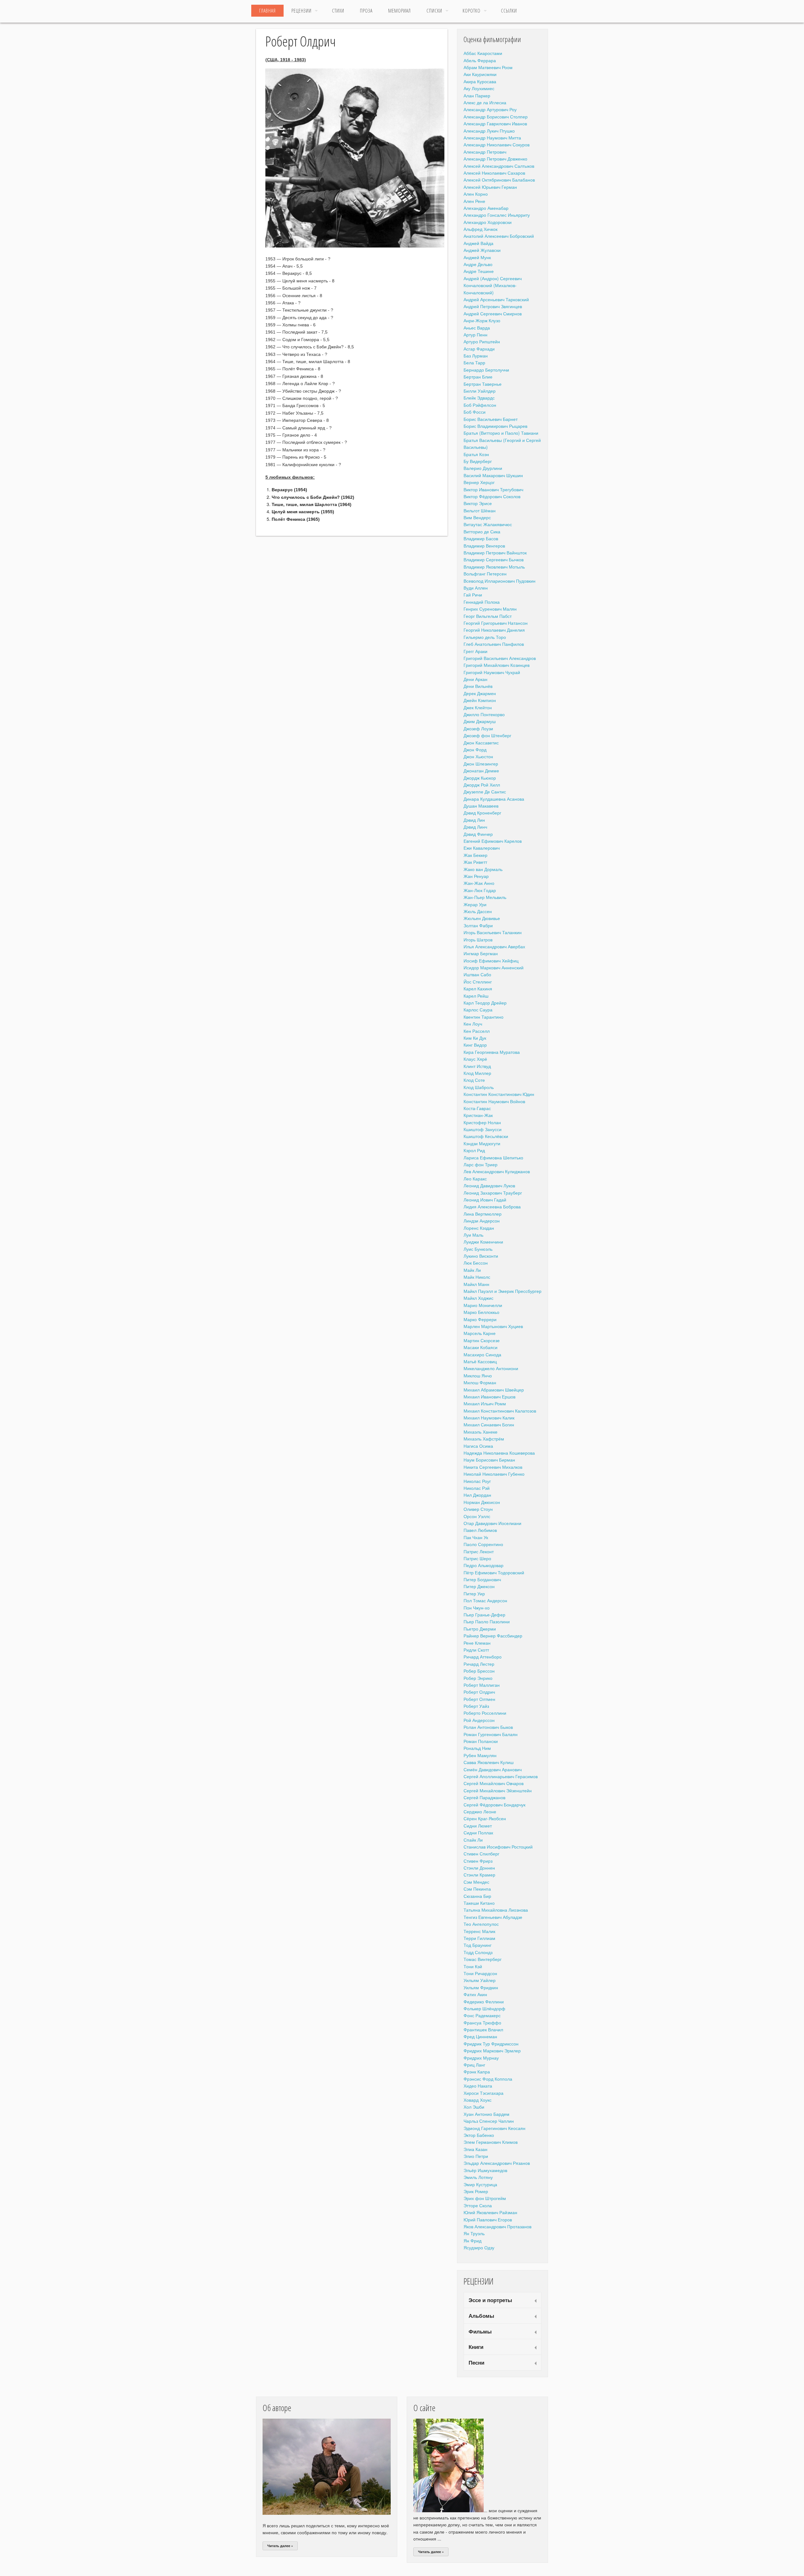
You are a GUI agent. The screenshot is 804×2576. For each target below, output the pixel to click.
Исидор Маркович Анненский (494, 967)
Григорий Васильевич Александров (500, 658)
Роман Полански (481, 1741)
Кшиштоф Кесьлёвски (486, 1136)
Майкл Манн (476, 1284)
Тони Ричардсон (480, 1973)
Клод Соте (474, 1080)
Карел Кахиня (478, 988)
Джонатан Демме (481, 771)
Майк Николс (477, 1277)
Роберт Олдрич (479, 1692)
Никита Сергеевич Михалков (493, 1467)
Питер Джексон (479, 1586)
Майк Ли (472, 1270)
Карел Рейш (476, 996)
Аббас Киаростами (483, 53)
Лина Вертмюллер (483, 1214)
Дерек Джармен (480, 693)
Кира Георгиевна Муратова (492, 1052)
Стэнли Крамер (479, 1875)
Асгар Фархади (479, 349)
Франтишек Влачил (483, 2029)
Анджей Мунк (477, 257)
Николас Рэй (477, 1488)
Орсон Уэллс (477, 1516)
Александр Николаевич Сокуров (497, 144)
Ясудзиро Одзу (479, 2247)
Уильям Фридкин (481, 1987)
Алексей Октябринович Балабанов (499, 180)
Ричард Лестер (479, 1664)
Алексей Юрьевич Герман (490, 187)
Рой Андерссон (479, 1720)
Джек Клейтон (478, 707)
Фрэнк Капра (477, 2072)
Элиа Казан (475, 2149)
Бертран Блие (478, 377)
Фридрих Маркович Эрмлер (492, 2050)
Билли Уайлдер (480, 391)
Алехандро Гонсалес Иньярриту (497, 215)
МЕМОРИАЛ (399, 11)
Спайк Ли (473, 1840)
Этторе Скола (478, 2205)
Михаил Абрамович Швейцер (494, 1390)
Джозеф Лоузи (478, 728)
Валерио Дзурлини (483, 468)
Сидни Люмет (478, 1826)
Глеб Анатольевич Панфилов (494, 644)
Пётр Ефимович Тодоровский (494, 1572)
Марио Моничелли (483, 1305)
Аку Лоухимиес (479, 88)
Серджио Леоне (480, 1811)
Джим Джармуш (480, 721)
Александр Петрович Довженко (495, 159)
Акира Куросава (480, 81)
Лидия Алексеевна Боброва (492, 1206)
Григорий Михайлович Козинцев (497, 665)
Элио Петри (476, 2156)
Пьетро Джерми (480, 1629)
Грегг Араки (475, 651)
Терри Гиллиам (479, 1938)
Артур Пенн (475, 335)
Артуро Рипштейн (482, 341)
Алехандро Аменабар (486, 208)
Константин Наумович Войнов (494, 1101)
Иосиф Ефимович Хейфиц (491, 961)
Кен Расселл (477, 1031)
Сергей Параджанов (484, 1797)
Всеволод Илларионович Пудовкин (500, 581)
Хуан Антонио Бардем (486, 2114)
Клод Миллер (477, 1073)
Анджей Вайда (478, 243)
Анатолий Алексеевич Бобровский (499, 236)
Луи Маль (473, 1235)
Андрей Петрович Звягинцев (493, 306)
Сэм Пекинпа (477, 1889)
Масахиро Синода (482, 1354)
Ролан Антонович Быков (488, 1727)
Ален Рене (474, 201)
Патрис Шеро (477, 1558)
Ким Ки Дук (475, 1038)
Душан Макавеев (481, 806)
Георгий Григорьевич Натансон (496, 623)
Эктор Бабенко (479, 2135)
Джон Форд (475, 749)
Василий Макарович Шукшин (493, 475)
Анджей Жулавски (482, 250)
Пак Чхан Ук (476, 1537)
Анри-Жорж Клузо (482, 320)
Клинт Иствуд (477, 1066)
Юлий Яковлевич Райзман (490, 2212)
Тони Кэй (473, 1966)
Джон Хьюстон (478, 756)
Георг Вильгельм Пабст (488, 616)
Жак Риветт (475, 862)
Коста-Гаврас (477, 1108)
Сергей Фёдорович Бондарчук (494, 1805)
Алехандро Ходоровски (488, 222)
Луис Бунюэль (478, 1249)
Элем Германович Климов (491, 2142)
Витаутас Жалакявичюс (488, 524)
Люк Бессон (476, 1263)
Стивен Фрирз (478, 1861)
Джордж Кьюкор (480, 778)
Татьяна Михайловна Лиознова (496, 1910)
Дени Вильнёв (478, 686)
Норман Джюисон (482, 1502)
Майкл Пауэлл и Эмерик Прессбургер (503, 1291)
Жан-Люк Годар (480, 890)
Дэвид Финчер (478, 834)
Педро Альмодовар (483, 1565)
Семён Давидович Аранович (493, 1769)
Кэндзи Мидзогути (482, 1143)
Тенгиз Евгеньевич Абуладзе (493, 1917)
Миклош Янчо (478, 1375)
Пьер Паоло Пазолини (487, 1621)
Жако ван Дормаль (483, 869)
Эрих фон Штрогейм (485, 2198)
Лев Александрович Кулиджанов (497, 1171)
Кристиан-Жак (478, 1115)
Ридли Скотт (476, 1650)
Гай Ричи (473, 595)
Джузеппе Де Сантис (485, 792)
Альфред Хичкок (481, 229)
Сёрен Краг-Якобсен (485, 1818)
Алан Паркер (477, 95)
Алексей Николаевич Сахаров (494, 173)
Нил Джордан (477, 1495)
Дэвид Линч (475, 827)
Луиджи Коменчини (483, 1242)
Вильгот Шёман (480, 510)
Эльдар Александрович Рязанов (497, 2163)
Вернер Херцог (479, 482)
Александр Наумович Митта (492, 138)
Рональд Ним (477, 1748)
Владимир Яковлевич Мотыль (494, 567)
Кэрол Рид (474, 1150)
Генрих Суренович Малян (490, 609)
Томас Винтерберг (483, 1959)
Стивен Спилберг (481, 1854)
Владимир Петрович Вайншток (495, 553)
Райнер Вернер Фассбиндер (493, 1636)
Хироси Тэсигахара (483, 2093)
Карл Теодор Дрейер (485, 1003)
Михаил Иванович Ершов (489, 1397)
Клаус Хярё (475, 1059)
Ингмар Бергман (481, 953)
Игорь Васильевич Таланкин (493, 932)
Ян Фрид (473, 2241)
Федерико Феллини (484, 2001)
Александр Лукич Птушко (489, 131)
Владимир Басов (481, 538)
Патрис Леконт (479, 1551)
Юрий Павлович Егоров (488, 2219)
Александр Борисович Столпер (496, 117)
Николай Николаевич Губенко (494, 1474)
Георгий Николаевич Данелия (494, 630)
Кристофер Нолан (482, 1122)
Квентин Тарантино (483, 1017)
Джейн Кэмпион (480, 700)
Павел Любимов (480, 1530)
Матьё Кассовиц (480, 1361)
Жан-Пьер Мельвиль (485, 897)
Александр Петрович (485, 152)
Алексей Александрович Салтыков (499, 166)
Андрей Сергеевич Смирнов (493, 313)
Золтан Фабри (478, 925)
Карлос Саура (478, 1010)
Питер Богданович (482, 1579)
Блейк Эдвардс (479, 398)
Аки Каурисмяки (480, 74)
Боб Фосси (475, 412)
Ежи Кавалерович (482, 848)
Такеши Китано (479, 1903)
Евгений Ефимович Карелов (493, 841)
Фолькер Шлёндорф (484, 2008)
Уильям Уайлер (480, 1980)
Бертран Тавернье (483, 384)
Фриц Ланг (474, 2065)
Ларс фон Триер (481, 1164)
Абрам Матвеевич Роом (488, 67)
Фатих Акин (475, 1994)
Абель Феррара (480, 60)
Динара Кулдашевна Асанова (494, 799)
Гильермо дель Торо (485, 637)
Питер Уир (474, 1593)
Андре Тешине (479, 271)
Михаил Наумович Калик (489, 1418)
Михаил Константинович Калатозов (500, 1411)
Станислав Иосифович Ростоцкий (498, 1847)
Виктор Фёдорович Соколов (492, 496)
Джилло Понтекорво (484, 714)
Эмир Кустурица (480, 2184)
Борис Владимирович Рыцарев (495, 426)
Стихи (338, 11)
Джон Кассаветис (481, 743)
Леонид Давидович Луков (489, 1185)
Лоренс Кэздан (479, 1228)
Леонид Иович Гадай (485, 1200)
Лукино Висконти (481, 1256)
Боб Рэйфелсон (480, 405)
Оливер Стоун (478, 1509)
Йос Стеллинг (478, 982)
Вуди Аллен (476, 588)
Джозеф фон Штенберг (487, 735)
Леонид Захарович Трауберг (493, 1193)
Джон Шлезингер (481, 764)
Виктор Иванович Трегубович (493, 489)
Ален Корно (476, 194)
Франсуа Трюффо (482, 2023)
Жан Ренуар (476, 876)
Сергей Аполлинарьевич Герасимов (501, 1776)
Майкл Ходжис (478, 1298)
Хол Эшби (474, 2107)
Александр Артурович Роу (490, 109)
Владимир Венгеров (484, 546)
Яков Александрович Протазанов (497, 2226)
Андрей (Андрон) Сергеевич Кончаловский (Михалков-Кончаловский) (493, 285)
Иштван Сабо (477, 974)
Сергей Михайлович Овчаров (494, 1783)
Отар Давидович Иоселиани (492, 1523)
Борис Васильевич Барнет (491, 419)
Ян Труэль (474, 2233)
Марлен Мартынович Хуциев (493, 1326)
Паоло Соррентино (483, 1544)
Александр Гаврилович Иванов (495, 123)
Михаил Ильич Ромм (485, 1403)
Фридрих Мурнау (481, 2058)
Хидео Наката (478, 2086)
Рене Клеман (477, 1643)
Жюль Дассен (478, 911)
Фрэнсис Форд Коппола (488, 2079)
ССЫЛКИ (509, 11)
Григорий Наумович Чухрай (492, 672)
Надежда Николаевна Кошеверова (499, 1453)
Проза (366, 11)
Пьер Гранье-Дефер (484, 1615)
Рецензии (301, 11)
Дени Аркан (475, 679)
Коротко (472, 11)
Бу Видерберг (478, 461)
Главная (267, 11)
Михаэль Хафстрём (484, 1439)
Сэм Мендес (476, 1882)
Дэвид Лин (474, 820)
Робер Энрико (478, 1678)
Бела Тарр (474, 362)
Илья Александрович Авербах (494, 946)
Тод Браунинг (478, 1945)
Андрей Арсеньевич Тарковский (496, 299)
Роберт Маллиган (482, 1685)
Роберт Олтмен (479, 1699)
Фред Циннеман (480, 2036)
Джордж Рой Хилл (482, 785)
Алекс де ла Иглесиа (485, 102)
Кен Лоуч (473, 1024)
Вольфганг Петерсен (485, 574)
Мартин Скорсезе (482, 1340)
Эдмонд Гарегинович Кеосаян (494, 2128)
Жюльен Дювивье (482, 918)
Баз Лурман (476, 356)
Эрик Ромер (476, 2191)
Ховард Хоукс (478, 2100)
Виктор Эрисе (478, 503)
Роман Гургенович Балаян (491, 1734)
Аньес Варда (477, 328)
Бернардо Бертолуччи (486, 370)
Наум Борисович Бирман (489, 1460)
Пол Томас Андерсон (485, 1600)
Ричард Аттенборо (483, 1657)
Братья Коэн (476, 454)
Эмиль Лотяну (478, 2177)
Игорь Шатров (478, 939)
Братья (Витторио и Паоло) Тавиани (501, 433)
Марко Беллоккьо (481, 1312)
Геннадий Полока (482, 602)
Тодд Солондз (478, 1952)
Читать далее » (280, 2546)
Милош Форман (480, 1382)
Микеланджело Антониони (491, 1368)
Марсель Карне (480, 1333)
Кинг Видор (475, 1045)
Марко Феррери (480, 1319)
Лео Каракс (475, 1179)
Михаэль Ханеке (481, 1432)
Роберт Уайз (476, 1706)
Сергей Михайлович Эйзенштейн (498, 1790)
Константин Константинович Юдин (499, 1094)
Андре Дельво (478, 264)
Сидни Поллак (478, 1833)
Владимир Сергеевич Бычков (494, 559)
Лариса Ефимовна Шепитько (493, 1157)
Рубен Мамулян (480, 1755)
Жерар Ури (475, 904)
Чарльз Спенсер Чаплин (489, 2121)
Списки (434, 11)
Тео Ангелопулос (481, 1924)
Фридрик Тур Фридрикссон (491, 2044)
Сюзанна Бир (477, 1896)
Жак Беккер (475, 855)
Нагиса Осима (478, 1446)
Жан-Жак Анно (479, 883)
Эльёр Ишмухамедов (485, 2170)
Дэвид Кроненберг (482, 813)
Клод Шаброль (479, 1087)
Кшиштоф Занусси (483, 1129)
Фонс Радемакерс (482, 2015)
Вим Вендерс (477, 517)
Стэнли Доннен (479, 1868)
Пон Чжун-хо (477, 1608)
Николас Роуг (477, 1481)
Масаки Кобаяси (481, 1347)
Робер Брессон (479, 1671)
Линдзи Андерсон (482, 1221)
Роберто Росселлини (485, 1713)
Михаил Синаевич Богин (489, 1424)
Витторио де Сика (482, 531)
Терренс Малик (479, 1931)
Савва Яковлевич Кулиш (489, 1762)
